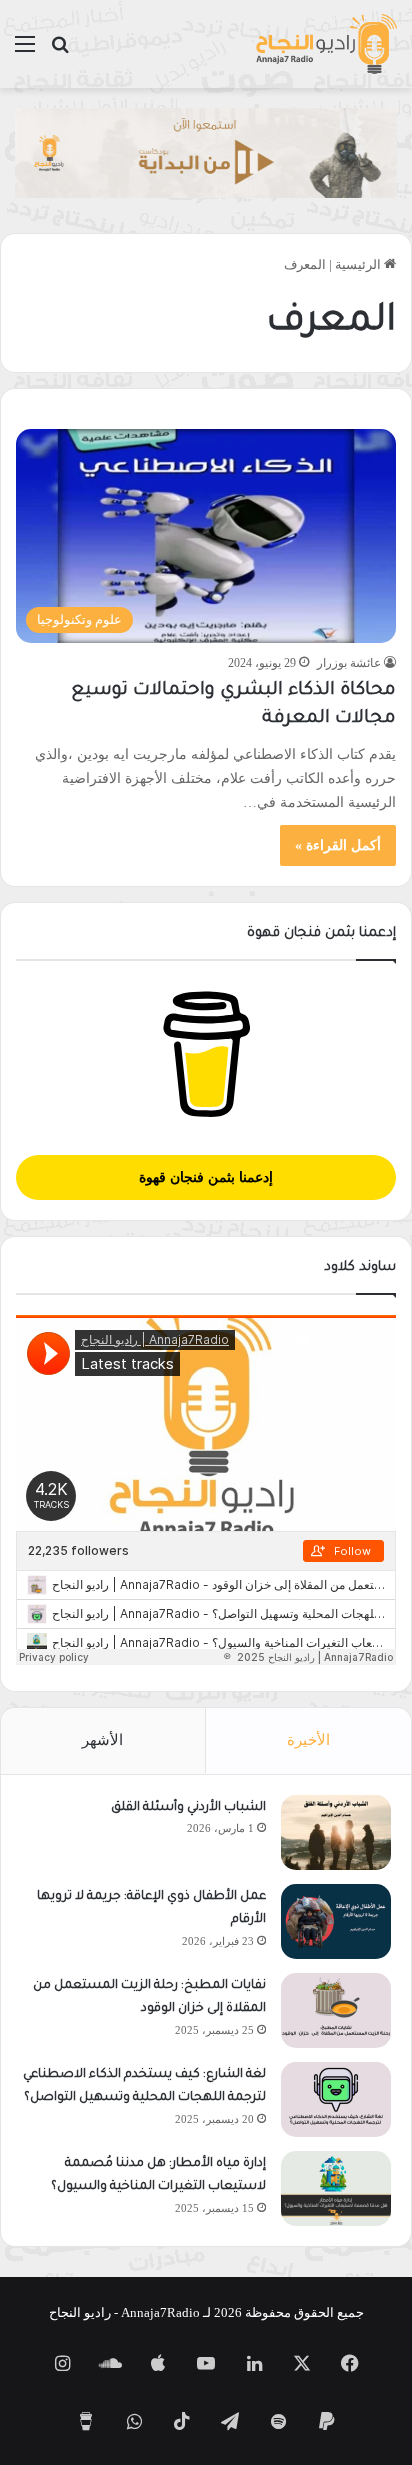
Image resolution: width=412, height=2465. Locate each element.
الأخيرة (308, 1740)
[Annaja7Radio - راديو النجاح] (326, 44)
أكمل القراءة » (338, 845)
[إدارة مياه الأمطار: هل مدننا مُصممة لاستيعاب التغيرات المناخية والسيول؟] (336, 2188)
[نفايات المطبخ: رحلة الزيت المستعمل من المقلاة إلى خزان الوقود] (336, 2010)
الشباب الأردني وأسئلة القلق (188, 1808)
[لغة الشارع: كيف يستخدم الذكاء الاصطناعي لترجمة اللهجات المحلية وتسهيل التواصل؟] (336, 2099)
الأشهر (102, 1740)
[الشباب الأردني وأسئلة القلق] (336, 1832)
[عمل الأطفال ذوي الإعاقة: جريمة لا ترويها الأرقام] (336, 1921)
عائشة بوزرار (349, 663)
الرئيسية (359, 264)
